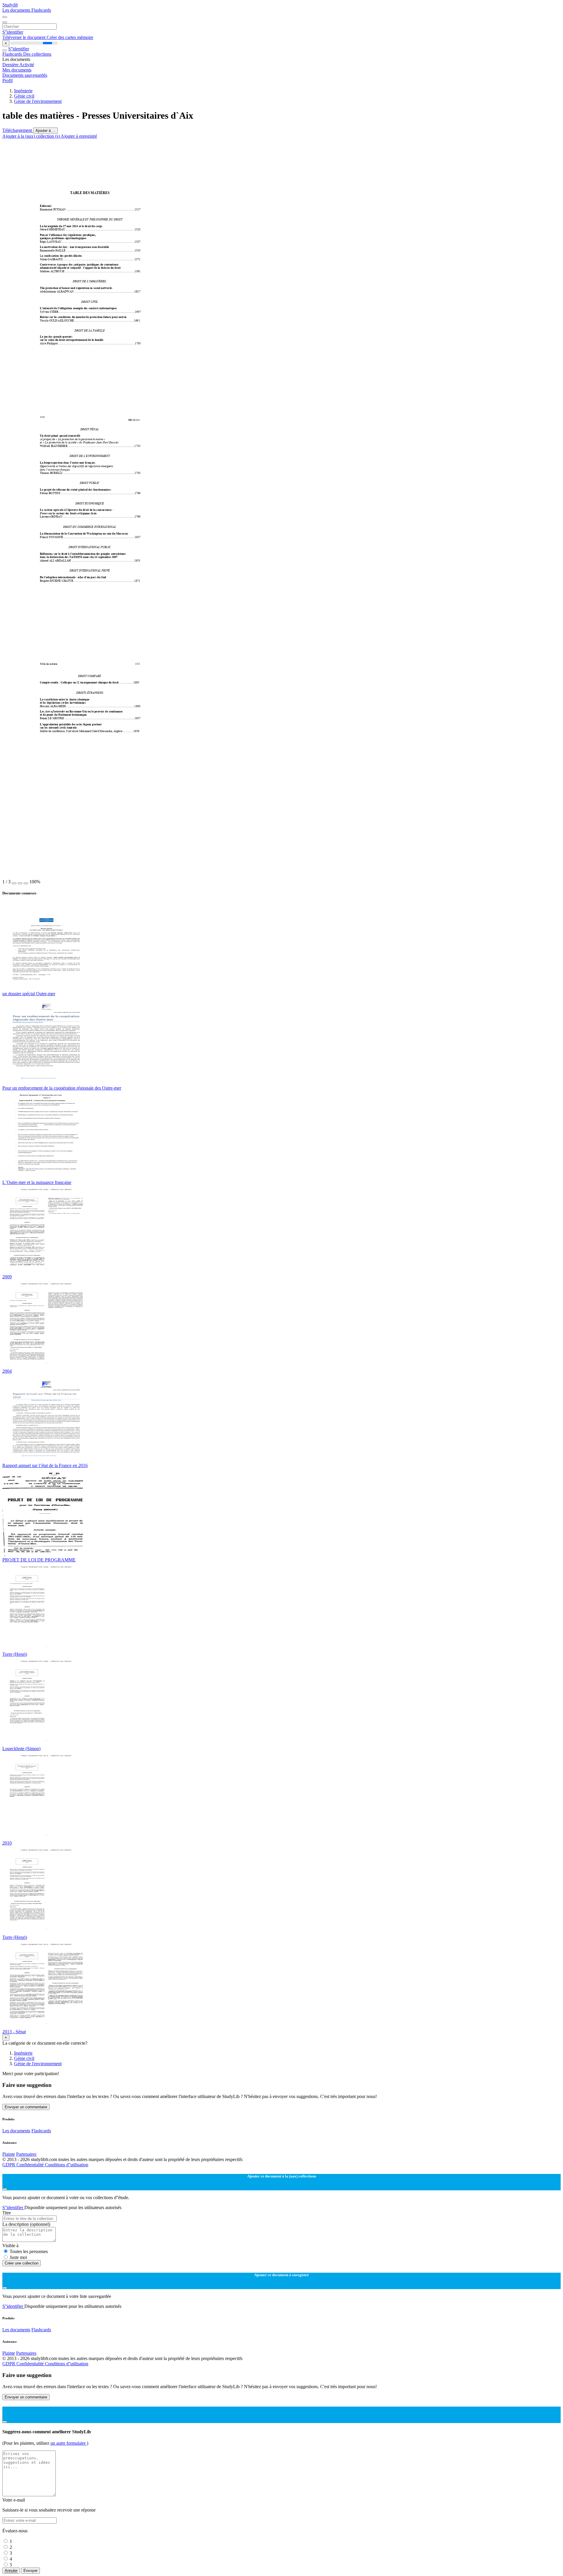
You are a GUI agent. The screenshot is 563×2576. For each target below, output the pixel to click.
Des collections (37, 54)
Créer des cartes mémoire (70, 37)
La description (26, 2224)
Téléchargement (18, 130)
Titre (7, 2213)
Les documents (17, 10)
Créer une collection (22, 2263)
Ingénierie (23, 91)
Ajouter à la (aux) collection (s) (32, 136)
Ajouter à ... (45, 131)
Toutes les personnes (29, 2251)
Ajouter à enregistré (79, 136)
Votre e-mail (14, 2500)
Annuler (11, 2571)
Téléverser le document (24, 37)
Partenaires (26, 2154)
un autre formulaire (69, 2443)
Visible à (10, 2246)
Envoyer (30, 2571)
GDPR (9, 2165)
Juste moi (18, 2257)
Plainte (9, 2154)
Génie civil (24, 96)
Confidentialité (31, 2165)
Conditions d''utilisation (67, 2165)
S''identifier (13, 32)
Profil (7, 80)
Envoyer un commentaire (26, 2107)
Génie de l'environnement (38, 101)
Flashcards (41, 10)
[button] (14, 883)
